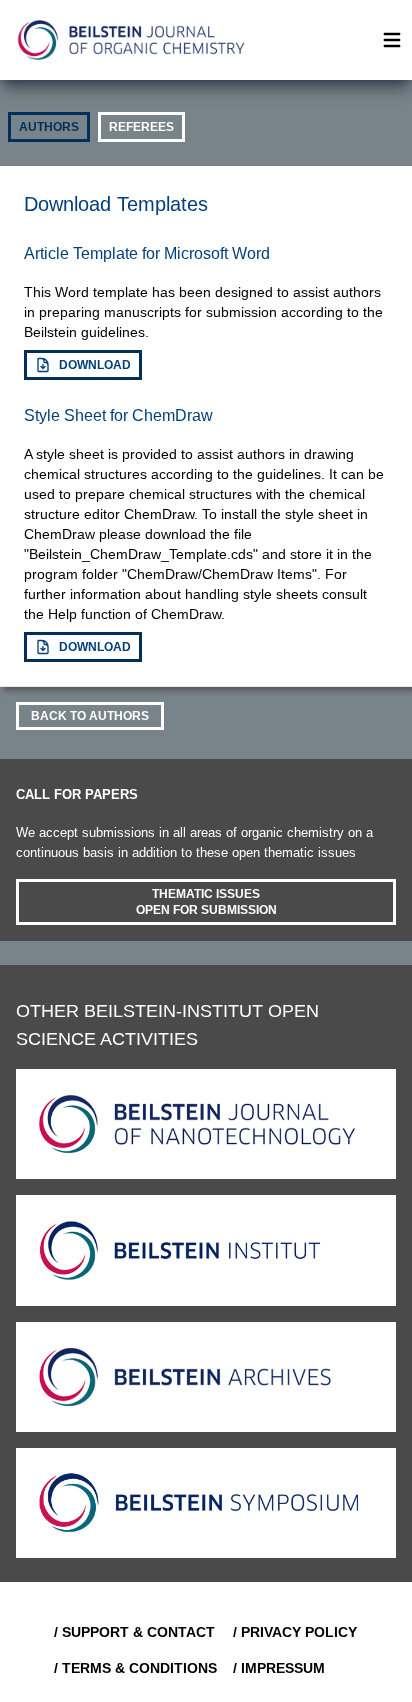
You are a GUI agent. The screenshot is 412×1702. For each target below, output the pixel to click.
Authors (49, 127)
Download (95, 365)
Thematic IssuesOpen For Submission (206, 902)
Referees (141, 127)
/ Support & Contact (134, 1632)
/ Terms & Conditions (135, 1668)
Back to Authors (90, 716)
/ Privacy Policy (295, 1632)
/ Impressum (279, 1668)
